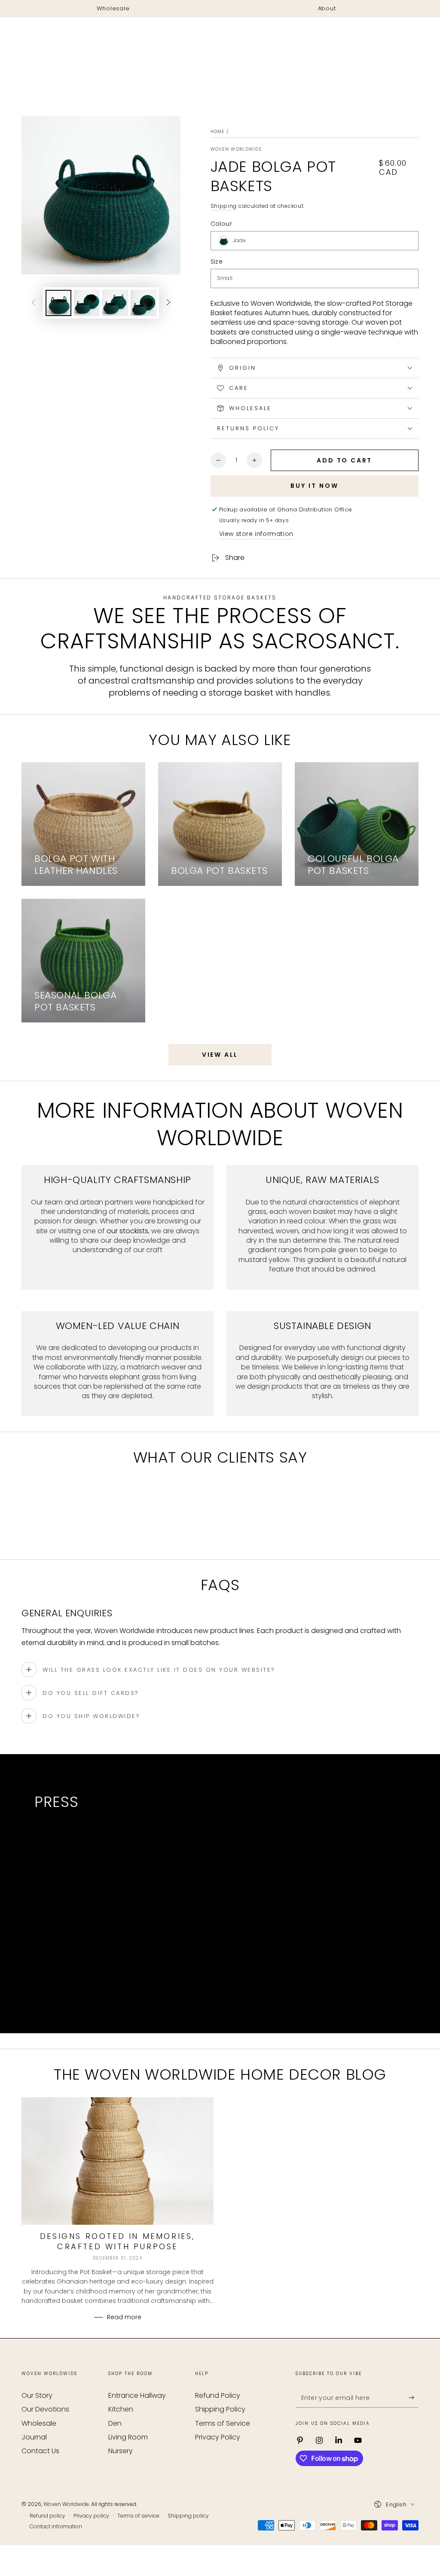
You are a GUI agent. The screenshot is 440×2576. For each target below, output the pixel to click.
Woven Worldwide (236, 149)
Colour (221, 224)
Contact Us (40, 2451)
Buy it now (315, 486)
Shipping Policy (220, 2409)
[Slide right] (168, 303)
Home (218, 132)
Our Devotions (45, 2409)
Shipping (224, 206)
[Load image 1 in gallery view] (58, 303)
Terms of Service (223, 2423)
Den (115, 2423)
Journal (34, 2437)
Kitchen (121, 2409)
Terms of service (138, 2516)
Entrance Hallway (137, 2395)
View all (220, 1055)
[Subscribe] (414, 2398)
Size (217, 262)
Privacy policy (91, 2516)
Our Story (37, 2395)
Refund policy (47, 2516)
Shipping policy (188, 2516)
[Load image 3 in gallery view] (115, 303)
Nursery (121, 2451)
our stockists (127, 1231)
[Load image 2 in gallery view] (87, 303)
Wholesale (39, 2423)
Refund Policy (218, 2395)
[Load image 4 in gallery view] (144, 303)
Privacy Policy (218, 2437)
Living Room (128, 2437)
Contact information (56, 2527)
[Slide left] (34, 303)
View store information (256, 534)
